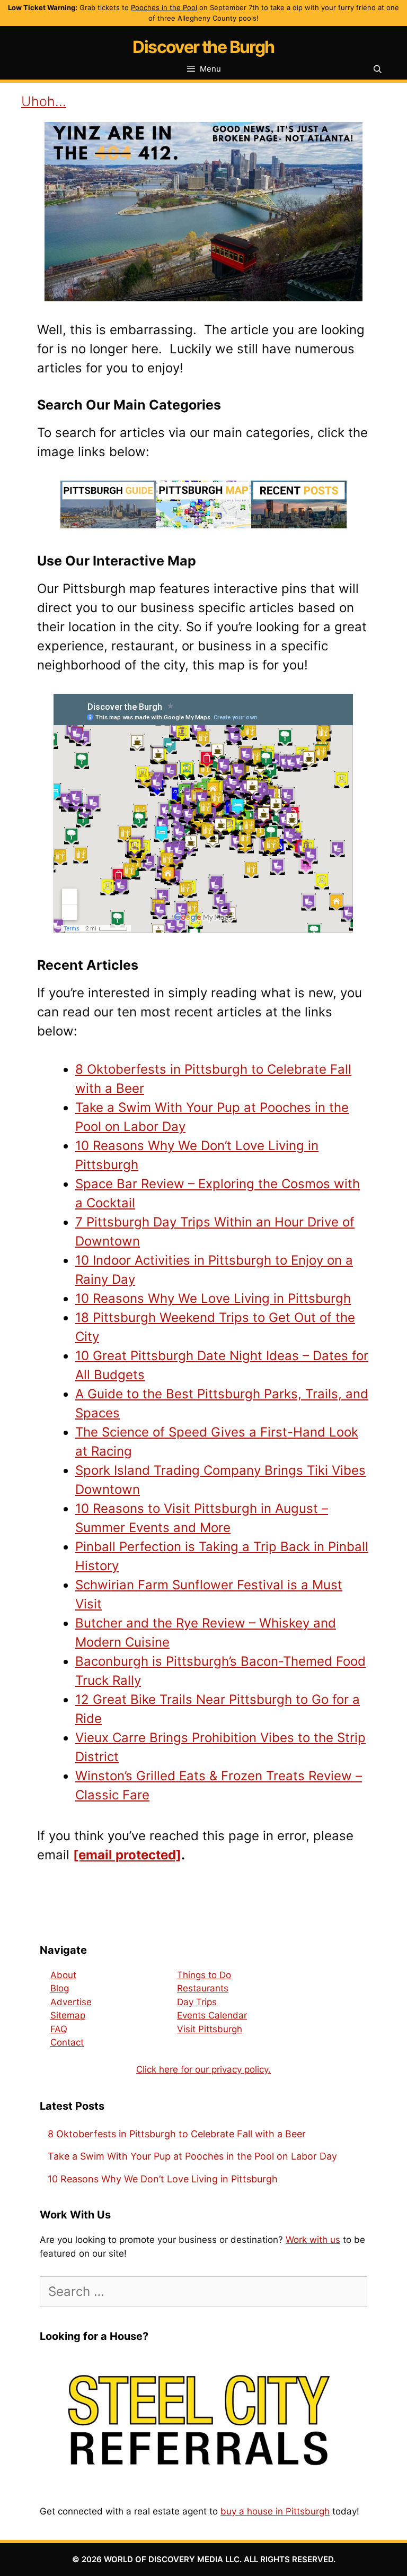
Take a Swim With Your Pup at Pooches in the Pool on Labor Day (192, 2156)
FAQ (59, 2029)
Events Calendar (212, 2015)
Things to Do (204, 1975)
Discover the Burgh (203, 47)
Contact (67, 2042)
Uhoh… (44, 101)
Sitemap (68, 2015)
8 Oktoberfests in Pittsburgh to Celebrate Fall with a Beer (177, 2134)
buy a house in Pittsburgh (275, 2511)
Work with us (313, 2240)
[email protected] (127, 1855)
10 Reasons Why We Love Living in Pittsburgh (213, 1298)
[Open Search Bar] (378, 69)
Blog (60, 1988)
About (63, 1975)
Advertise (71, 2002)
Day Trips (197, 2002)
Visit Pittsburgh (210, 2029)
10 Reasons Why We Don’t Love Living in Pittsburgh (163, 2179)
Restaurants (203, 1988)
